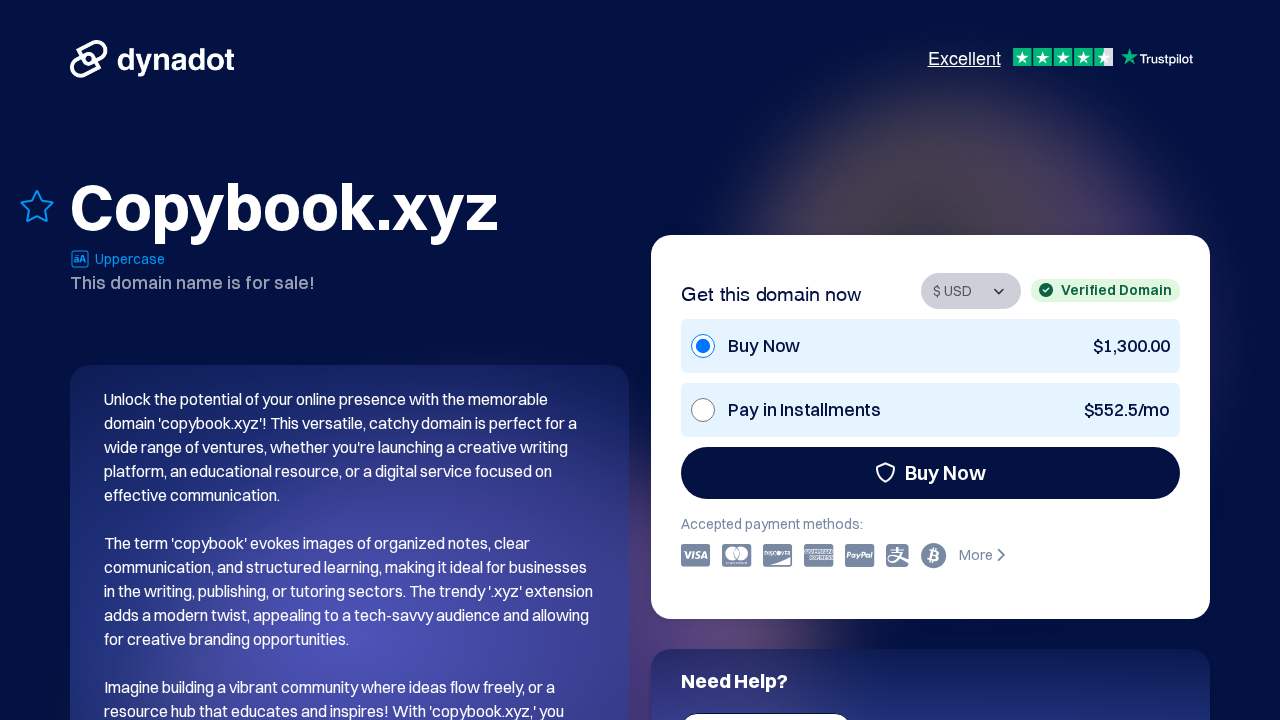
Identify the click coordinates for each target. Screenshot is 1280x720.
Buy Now (945, 472)
